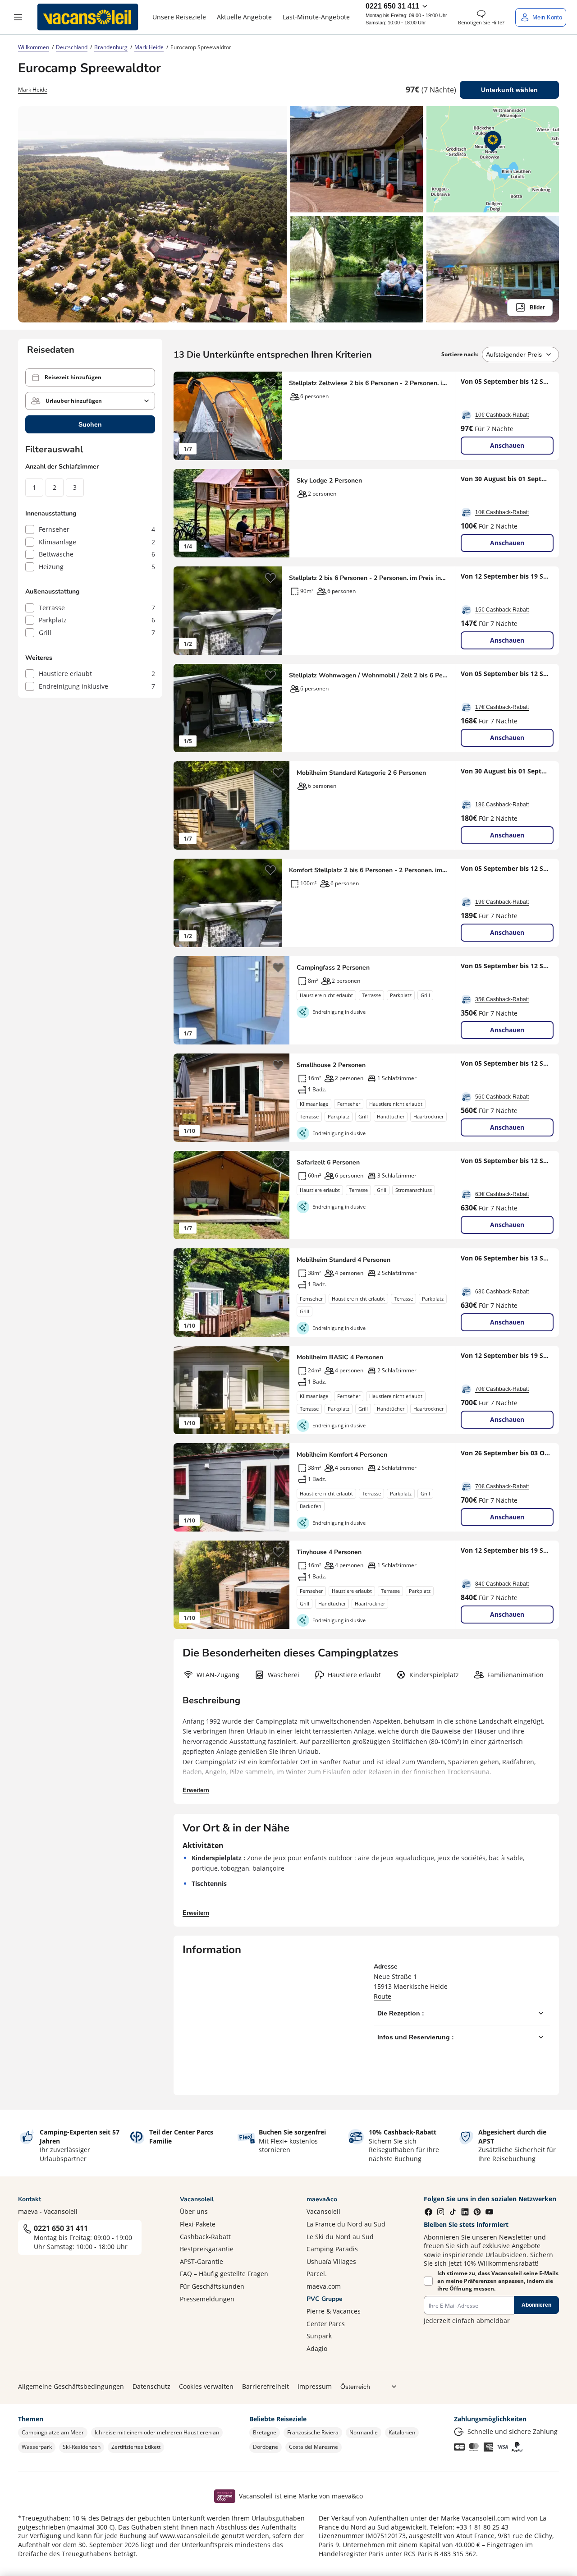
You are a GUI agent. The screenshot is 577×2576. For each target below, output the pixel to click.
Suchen (90, 424)
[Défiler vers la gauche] (185, 416)
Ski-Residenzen (82, 2447)
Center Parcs (326, 2324)
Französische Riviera (313, 2432)
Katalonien (402, 2432)
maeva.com (324, 2286)
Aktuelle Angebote (244, 17)
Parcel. (317, 2274)
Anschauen (507, 445)
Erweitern (196, 1790)
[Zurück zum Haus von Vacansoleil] (88, 17)
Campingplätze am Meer (53, 2432)
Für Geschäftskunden (212, 2286)
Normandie (364, 2432)
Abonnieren (536, 2305)
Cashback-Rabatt (205, 2237)
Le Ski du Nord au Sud (340, 2237)
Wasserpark (37, 2447)
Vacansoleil (323, 2211)
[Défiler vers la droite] (270, 416)
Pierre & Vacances (334, 2311)
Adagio (317, 2348)
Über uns (194, 2211)
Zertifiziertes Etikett (136, 2447)
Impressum (315, 2386)
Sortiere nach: (460, 354)
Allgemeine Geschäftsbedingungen (71, 2386)
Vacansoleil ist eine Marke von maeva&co (301, 2496)
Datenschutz (151, 2386)
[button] (18, 17)
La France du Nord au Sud (346, 2224)
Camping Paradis (332, 2249)
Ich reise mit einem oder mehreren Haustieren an (157, 2432)
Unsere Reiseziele (179, 17)
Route (382, 1996)
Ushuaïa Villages (331, 2261)
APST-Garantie (201, 2261)
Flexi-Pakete (198, 2224)
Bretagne (265, 2432)
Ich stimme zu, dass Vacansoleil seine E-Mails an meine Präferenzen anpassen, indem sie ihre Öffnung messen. (498, 2281)
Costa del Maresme (314, 2447)
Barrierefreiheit (266, 2386)
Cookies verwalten (206, 2386)
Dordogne (266, 2447)
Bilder (537, 308)
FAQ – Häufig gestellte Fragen (224, 2274)
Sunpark (319, 2336)
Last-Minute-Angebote (316, 17)
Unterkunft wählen (509, 90)
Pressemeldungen (207, 2299)
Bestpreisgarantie (207, 2249)
